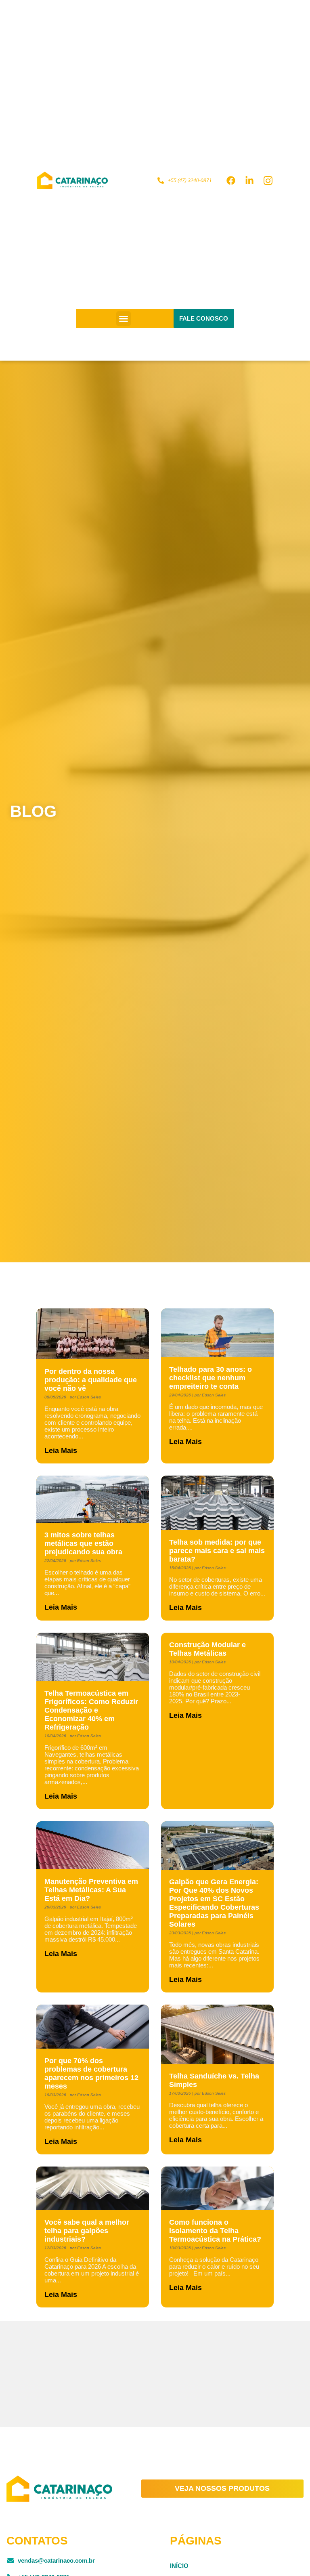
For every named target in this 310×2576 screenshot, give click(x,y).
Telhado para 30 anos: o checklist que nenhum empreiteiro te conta (211, 1378)
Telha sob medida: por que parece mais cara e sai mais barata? (217, 1551)
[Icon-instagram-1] (268, 181)
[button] (124, 319)
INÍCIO (179, 2566)
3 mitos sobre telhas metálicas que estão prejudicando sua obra (83, 1543)
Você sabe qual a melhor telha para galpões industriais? (87, 2231)
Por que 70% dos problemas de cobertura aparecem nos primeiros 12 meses (91, 2073)
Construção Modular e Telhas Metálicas (207, 1649)
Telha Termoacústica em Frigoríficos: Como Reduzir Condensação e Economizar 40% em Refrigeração (91, 1710)
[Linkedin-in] (249, 181)
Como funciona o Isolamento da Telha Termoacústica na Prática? (215, 2231)
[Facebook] (231, 181)
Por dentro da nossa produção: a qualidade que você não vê (91, 1380)
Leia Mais (61, 1451)
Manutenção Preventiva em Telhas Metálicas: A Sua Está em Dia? (91, 1890)
